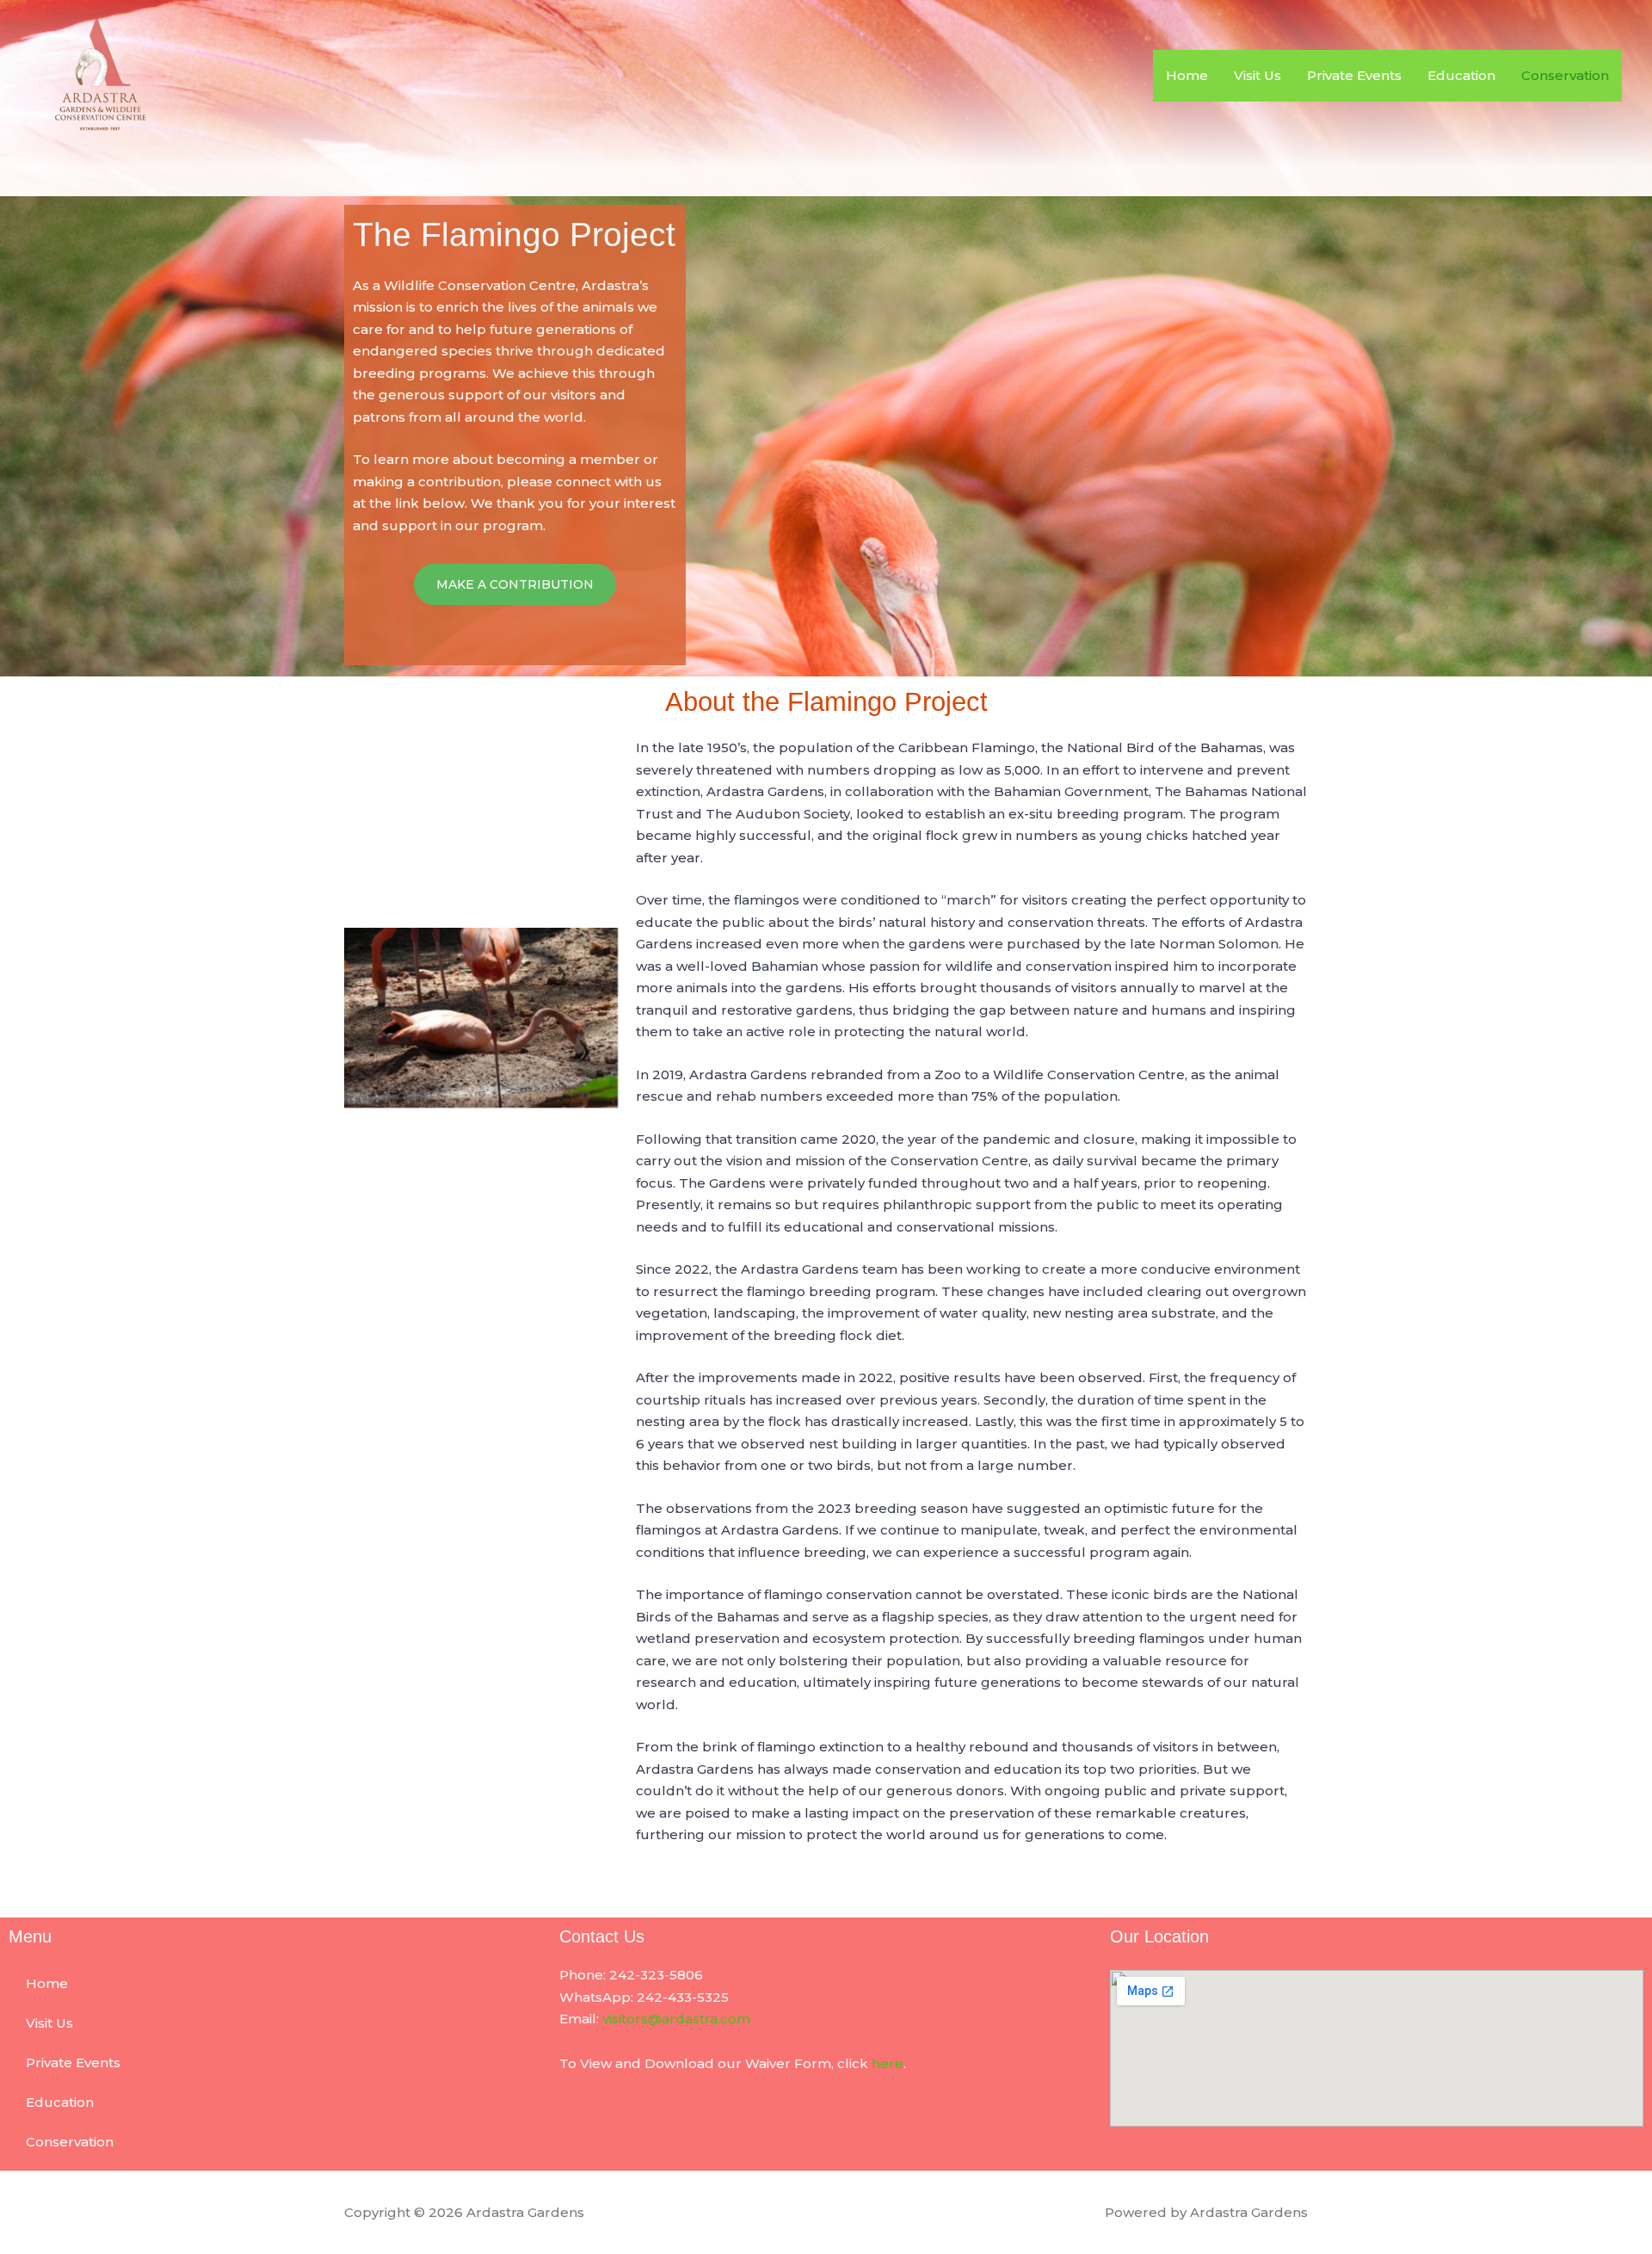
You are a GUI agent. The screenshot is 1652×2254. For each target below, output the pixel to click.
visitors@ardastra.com (676, 2019)
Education (1461, 75)
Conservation (1565, 75)
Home (1187, 75)
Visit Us (1257, 75)
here (888, 2063)
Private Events (1354, 75)
